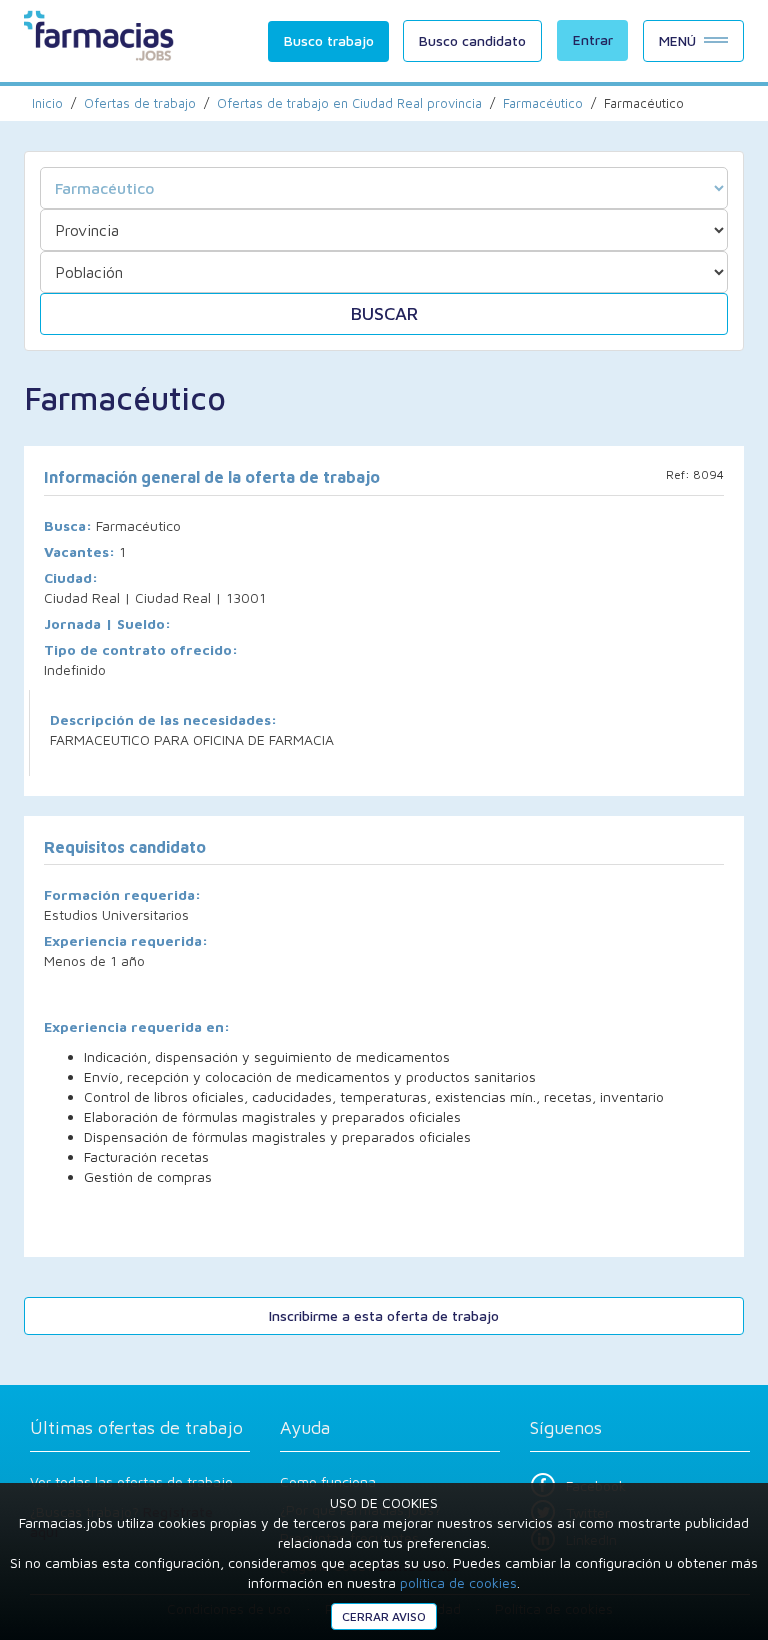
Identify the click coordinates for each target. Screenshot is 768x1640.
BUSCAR (384, 313)
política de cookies (458, 1582)
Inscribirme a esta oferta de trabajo (384, 1315)
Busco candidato (472, 40)
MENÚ (677, 40)
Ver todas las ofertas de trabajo (131, 1481)
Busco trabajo (329, 40)
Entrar (593, 39)
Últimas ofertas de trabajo (136, 1427)
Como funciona (328, 1481)
